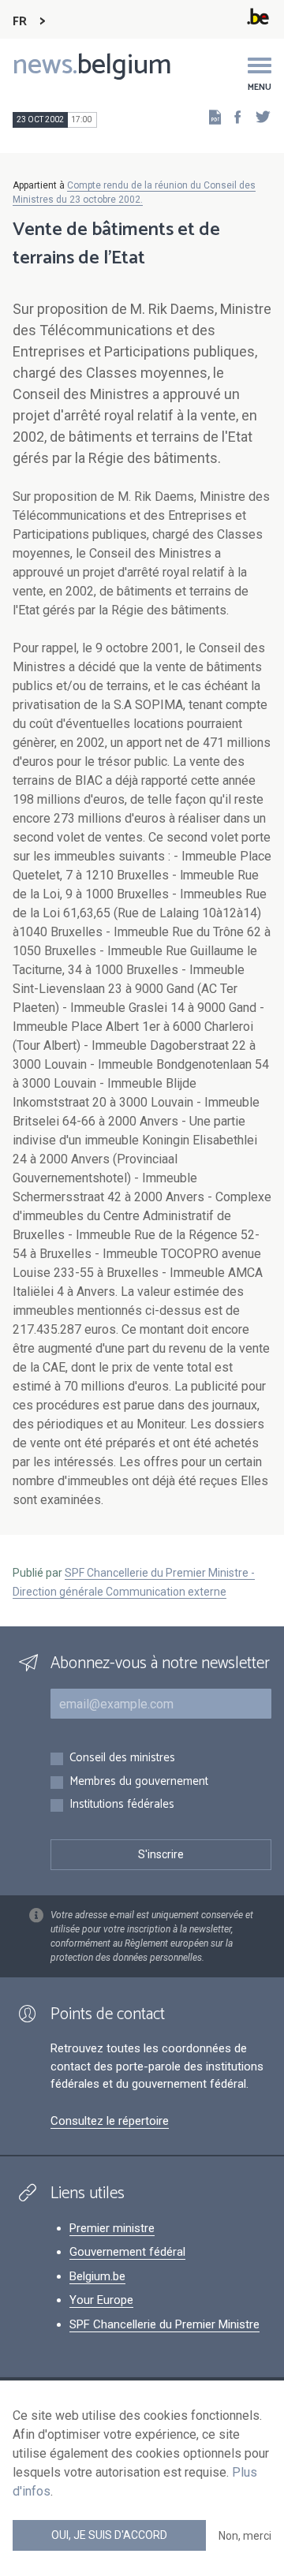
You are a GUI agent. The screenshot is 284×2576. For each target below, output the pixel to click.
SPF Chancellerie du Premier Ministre (164, 2324)
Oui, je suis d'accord (109, 2535)
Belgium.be (97, 2276)
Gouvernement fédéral (127, 2252)
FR (20, 22)
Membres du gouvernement (139, 1782)
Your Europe (101, 2300)
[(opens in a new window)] (233, 116)
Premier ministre (112, 2228)
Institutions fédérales (122, 1805)
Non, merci (245, 2536)
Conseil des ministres (122, 1758)
